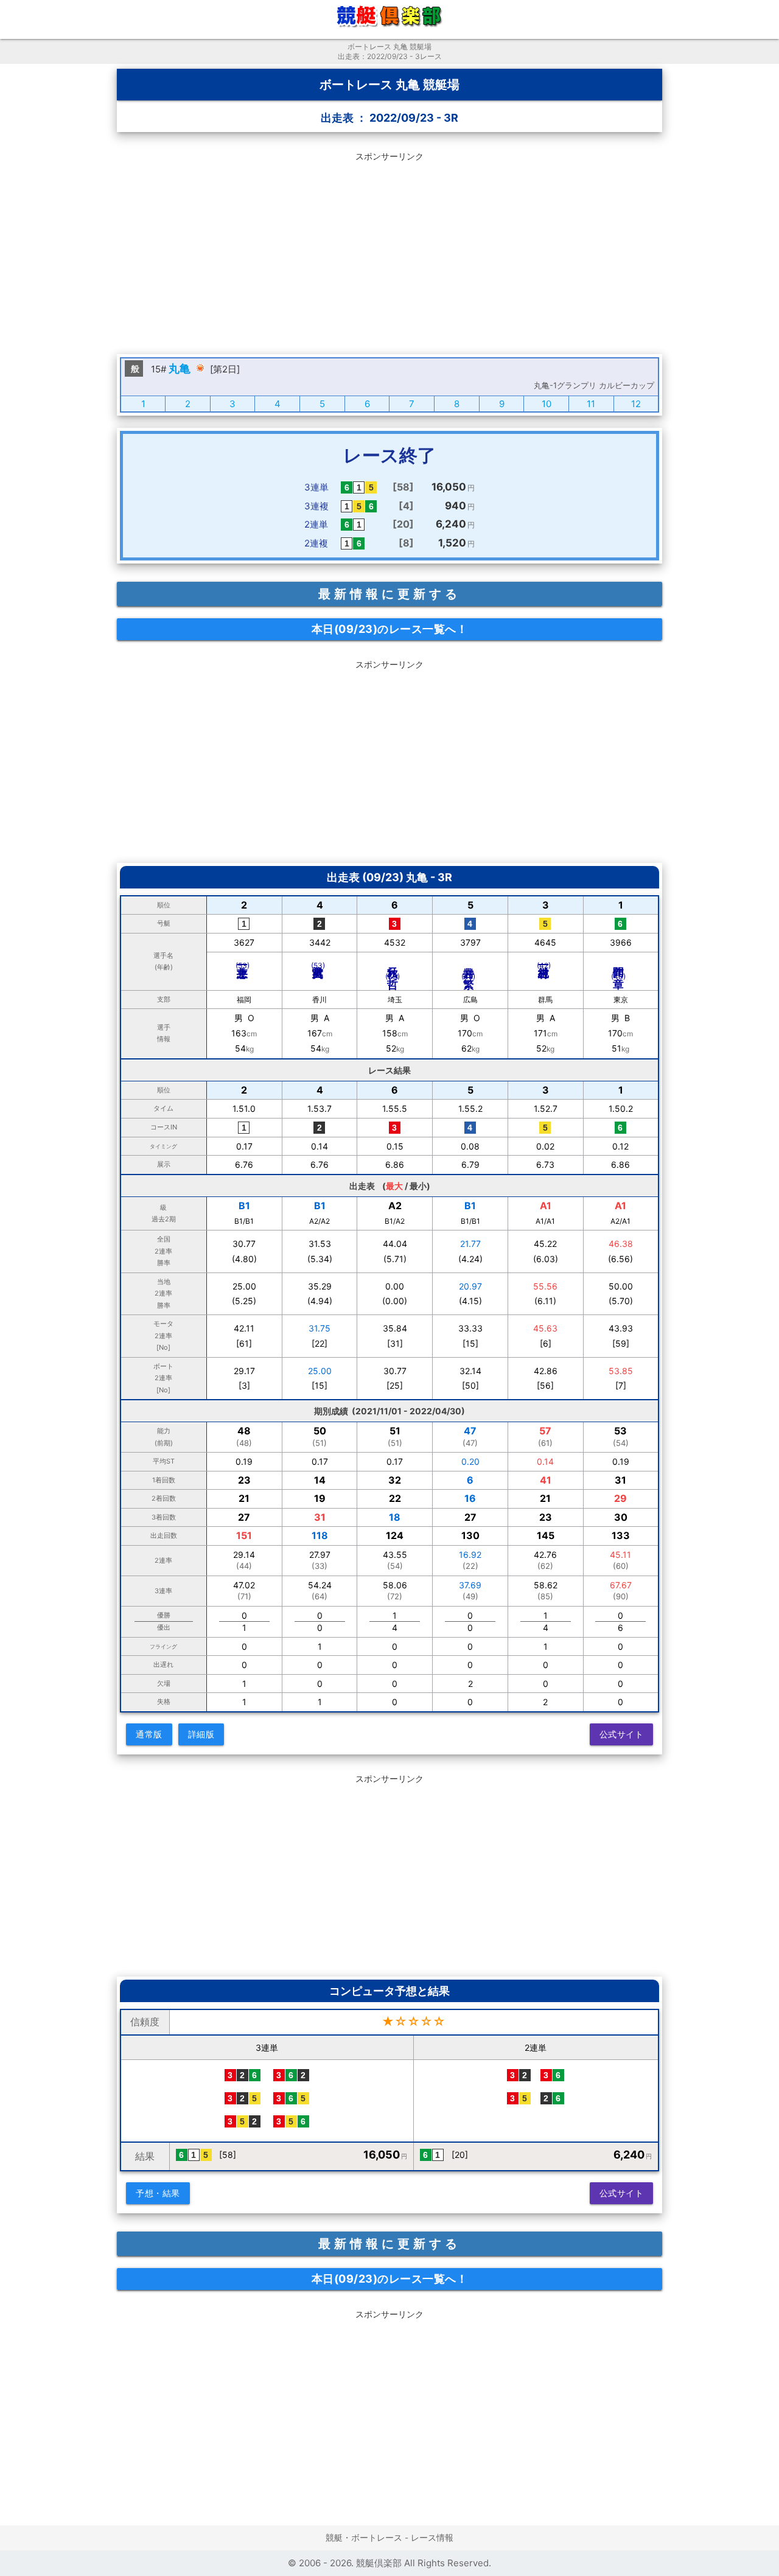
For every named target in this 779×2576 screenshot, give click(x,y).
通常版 (149, 1734)
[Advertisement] (389, 251)
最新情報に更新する (389, 594)
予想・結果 (158, 2193)
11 (591, 404)
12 (636, 404)
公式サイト (622, 1734)
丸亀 (180, 368)
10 (547, 404)
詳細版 (201, 1734)
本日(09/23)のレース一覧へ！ (390, 629)
